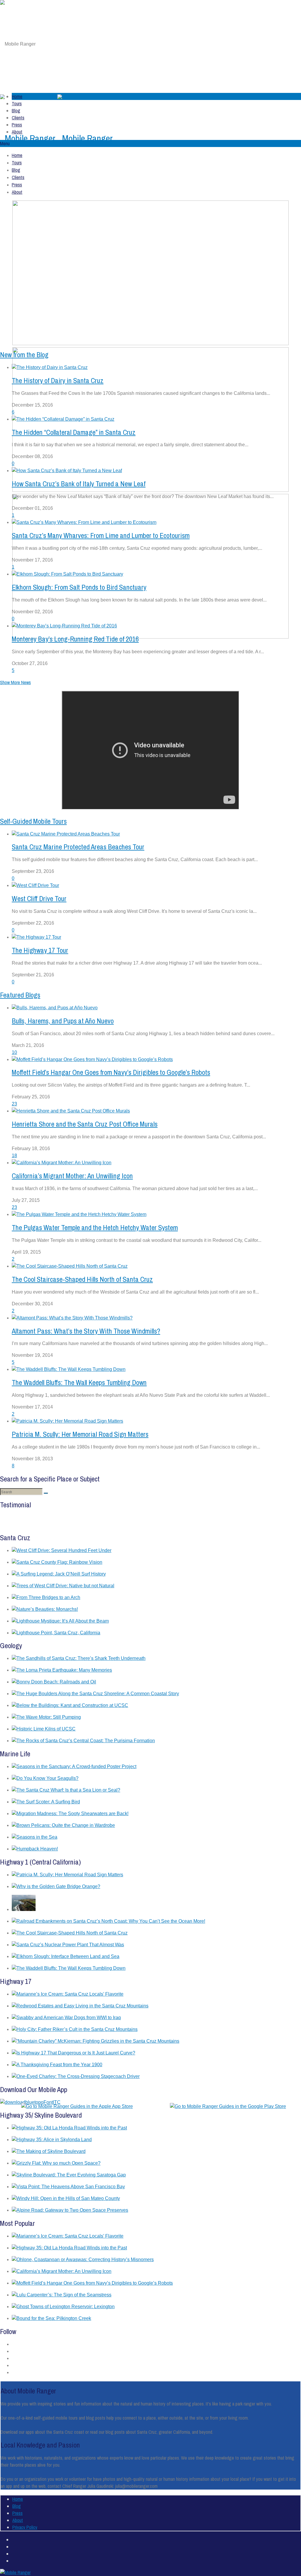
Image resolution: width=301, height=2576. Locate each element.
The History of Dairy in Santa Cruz (58, 380)
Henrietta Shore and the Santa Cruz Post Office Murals (85, 1124)
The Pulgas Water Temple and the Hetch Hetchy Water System (95, 1227)
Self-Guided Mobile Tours (33, 821)
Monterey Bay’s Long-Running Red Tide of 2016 (75, 639)
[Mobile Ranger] (56, 138)
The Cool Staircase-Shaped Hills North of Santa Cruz (82, 1279)
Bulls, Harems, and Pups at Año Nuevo (63, 1021)
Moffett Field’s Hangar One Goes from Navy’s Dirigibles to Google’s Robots (111, 1072)
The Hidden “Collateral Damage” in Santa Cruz (74, 432)
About (17, 132)
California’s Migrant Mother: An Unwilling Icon (72, 1176)
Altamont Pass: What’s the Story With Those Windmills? (86, 1331)
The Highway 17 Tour (40, 950)
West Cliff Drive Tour (39, 898)
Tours (17, 103)
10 (14, 1052)
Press (17, 125)
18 (14, 1156)
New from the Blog (24, 355)
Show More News (15, 682)
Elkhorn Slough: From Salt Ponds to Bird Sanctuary (79, 587)
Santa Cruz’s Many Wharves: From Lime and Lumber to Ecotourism (101, 535)
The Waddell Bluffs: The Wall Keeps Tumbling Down (79, 1382)
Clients (18, 118)
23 (14, 1104)
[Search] (46, 1493)
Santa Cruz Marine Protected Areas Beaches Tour (78, 847)
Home (17, 96)
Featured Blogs (20, 995)
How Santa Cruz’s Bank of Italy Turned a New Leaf (79, 484)
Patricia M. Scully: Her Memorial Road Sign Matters (80, 1434)
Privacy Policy (25, 2527)
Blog (16, 111)
